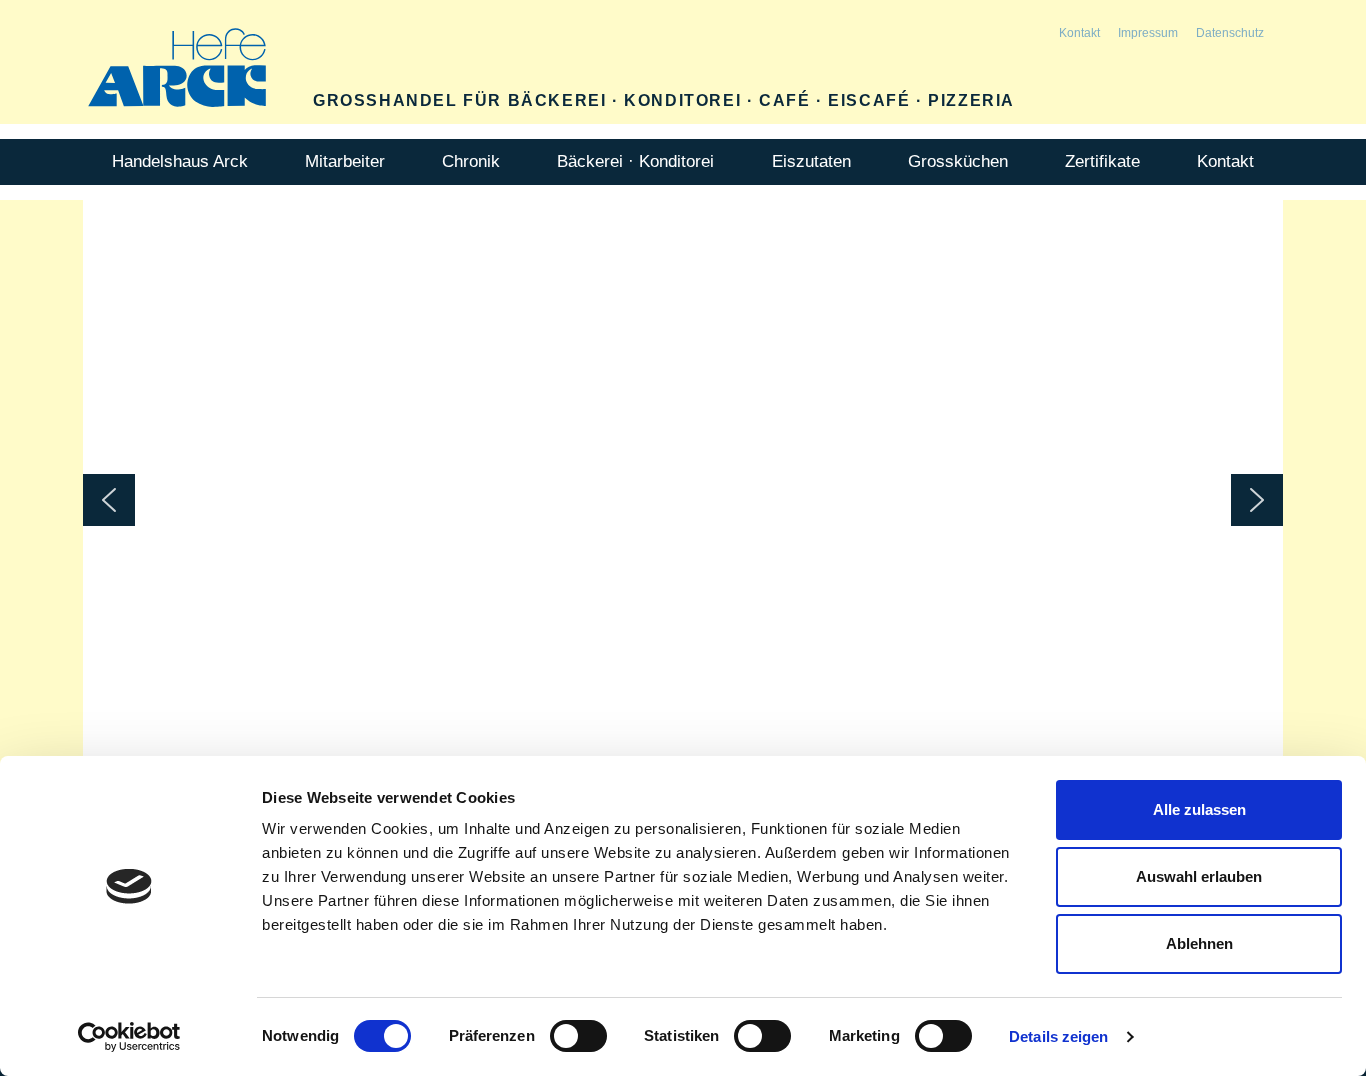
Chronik (471, 161)
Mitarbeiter (345, 161)
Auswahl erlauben (1199, 876)
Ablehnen (1199, 943)
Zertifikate (1102, 161)
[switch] (578, 1036)
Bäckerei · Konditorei (635, 161)
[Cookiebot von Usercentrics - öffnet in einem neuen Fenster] (129, 1037)
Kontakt (1079, 33)
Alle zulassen (1199, 809)
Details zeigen (1058, 1036)
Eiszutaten (811, 161)
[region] (683, 500)
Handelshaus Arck (180, 161)
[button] (109, 500)
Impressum (1148, 33)
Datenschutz (1230, 33)
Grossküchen (958, 161)
